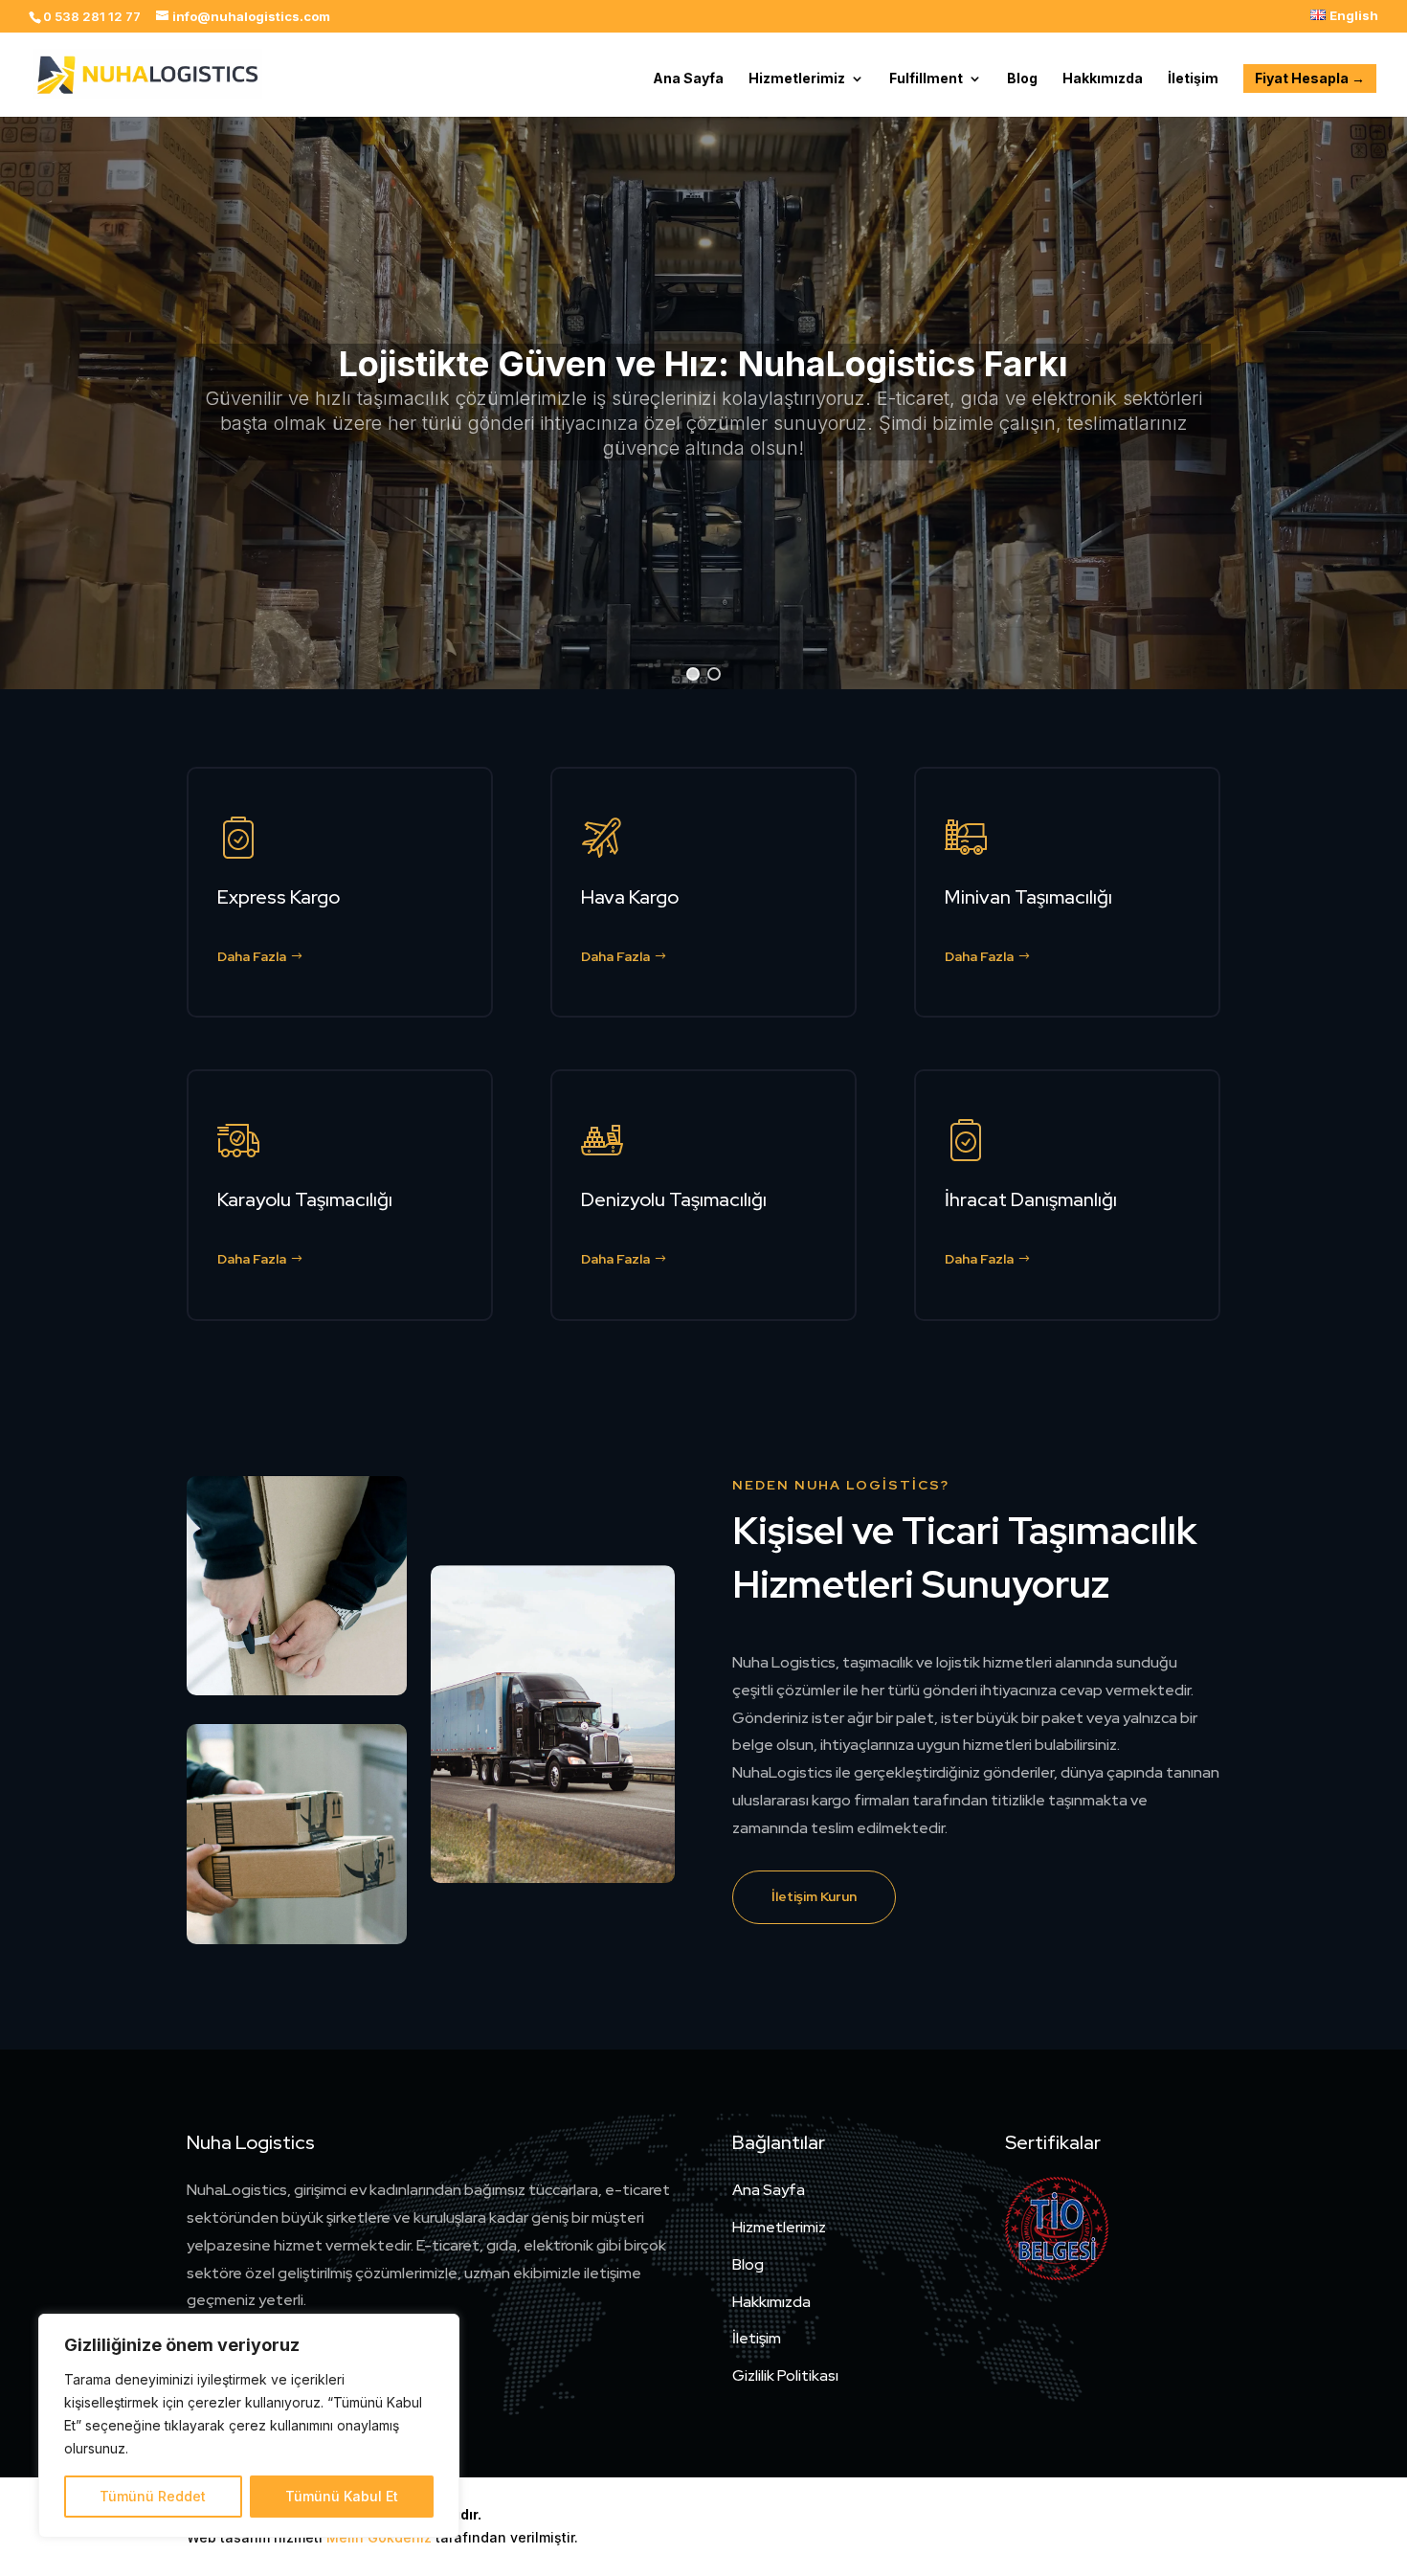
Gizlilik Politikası (785, 2375)
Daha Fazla (252, 956)
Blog (1022, 79)
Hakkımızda (1103, 79)
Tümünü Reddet (153, 2496)
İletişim (1193, 79)
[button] (693, 674)
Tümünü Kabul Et (342, 2496)
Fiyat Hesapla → (1310, 78)
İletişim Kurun (814, 1896)
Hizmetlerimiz (797, 79)
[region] (249, 2426)
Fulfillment (926, 79)
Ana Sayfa (688, 79)
